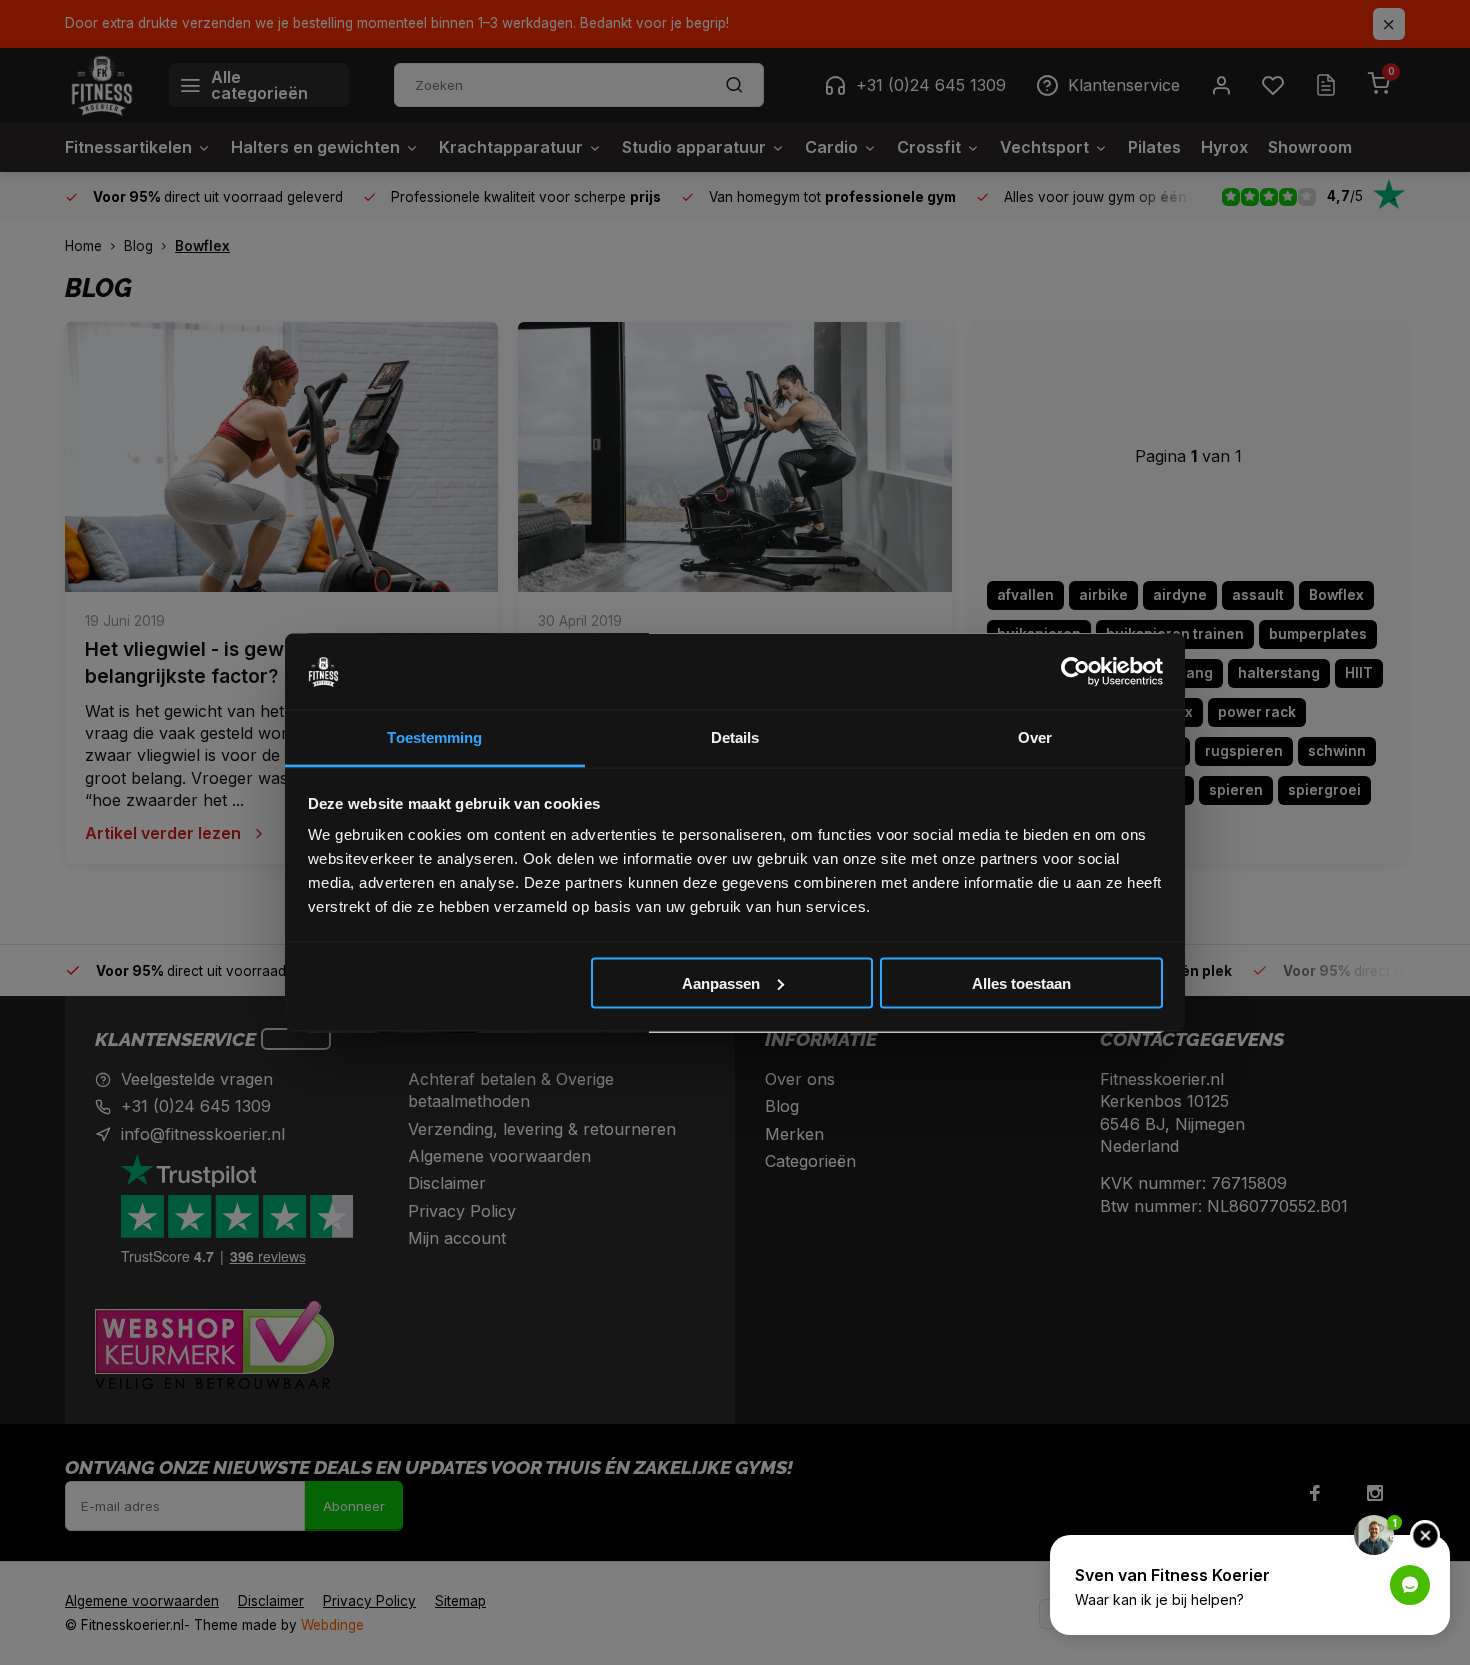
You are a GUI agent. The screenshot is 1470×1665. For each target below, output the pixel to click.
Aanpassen (721, 982)
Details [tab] (735, 737)
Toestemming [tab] (434, 737)
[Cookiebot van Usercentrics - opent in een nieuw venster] (1075, 672)
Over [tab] (1035, 737)
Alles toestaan (1021, 982)
